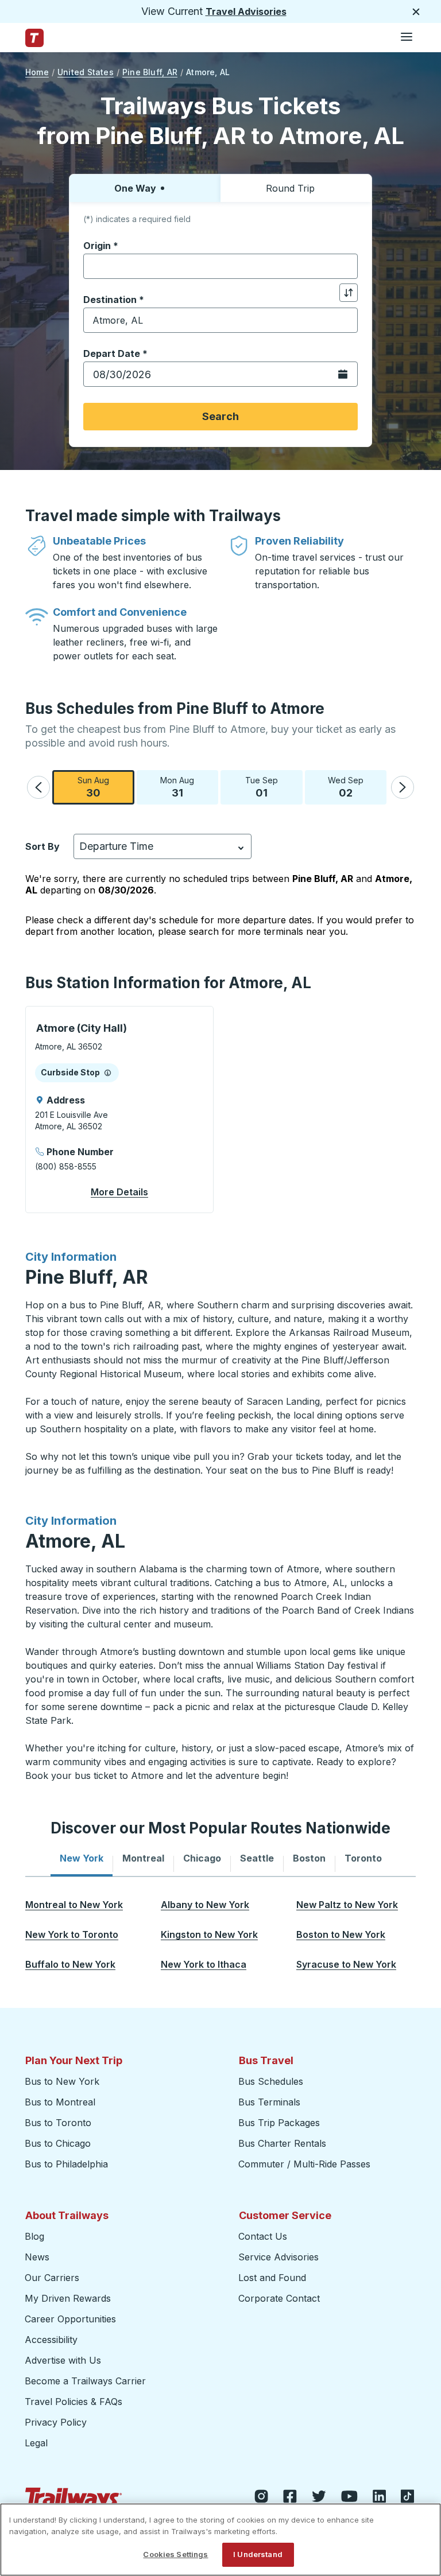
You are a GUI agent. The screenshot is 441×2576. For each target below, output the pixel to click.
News (37, 2257)
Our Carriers (52, 2278)
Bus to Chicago (58, 2143)
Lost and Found (272, 2278)
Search (220, 416)
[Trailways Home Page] (34, 38)
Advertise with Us (63, 2360)
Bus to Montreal (60, 2102)
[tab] (82, 1858)
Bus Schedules (271, 2081)
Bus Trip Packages (279, 2123)
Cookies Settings (175, 2554)
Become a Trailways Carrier (87, 2381)
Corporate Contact (279, 2298)
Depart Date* (115, 353)
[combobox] (220, 266)
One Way (135, 188)
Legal (36, 2443)
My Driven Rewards (68, 2298)
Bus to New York (62, 2081)
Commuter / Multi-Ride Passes (304, 2164)
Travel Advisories (246, 11)
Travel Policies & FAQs (73, 2402)
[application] (119, 1110)
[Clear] (345, 267)
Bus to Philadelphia (66, 2164)
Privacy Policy (56, 2422)
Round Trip (290, 188)
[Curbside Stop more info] (108, 1073)
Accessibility (51, 2340)
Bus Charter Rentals (282, 2143)
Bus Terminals (269, 2102)
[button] (38, 787)
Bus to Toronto (58, 2123)
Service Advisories (278, 2257)
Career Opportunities (70, 2319)
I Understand (258, 2554)
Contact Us (263, 2236)
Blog (34, 2236)
